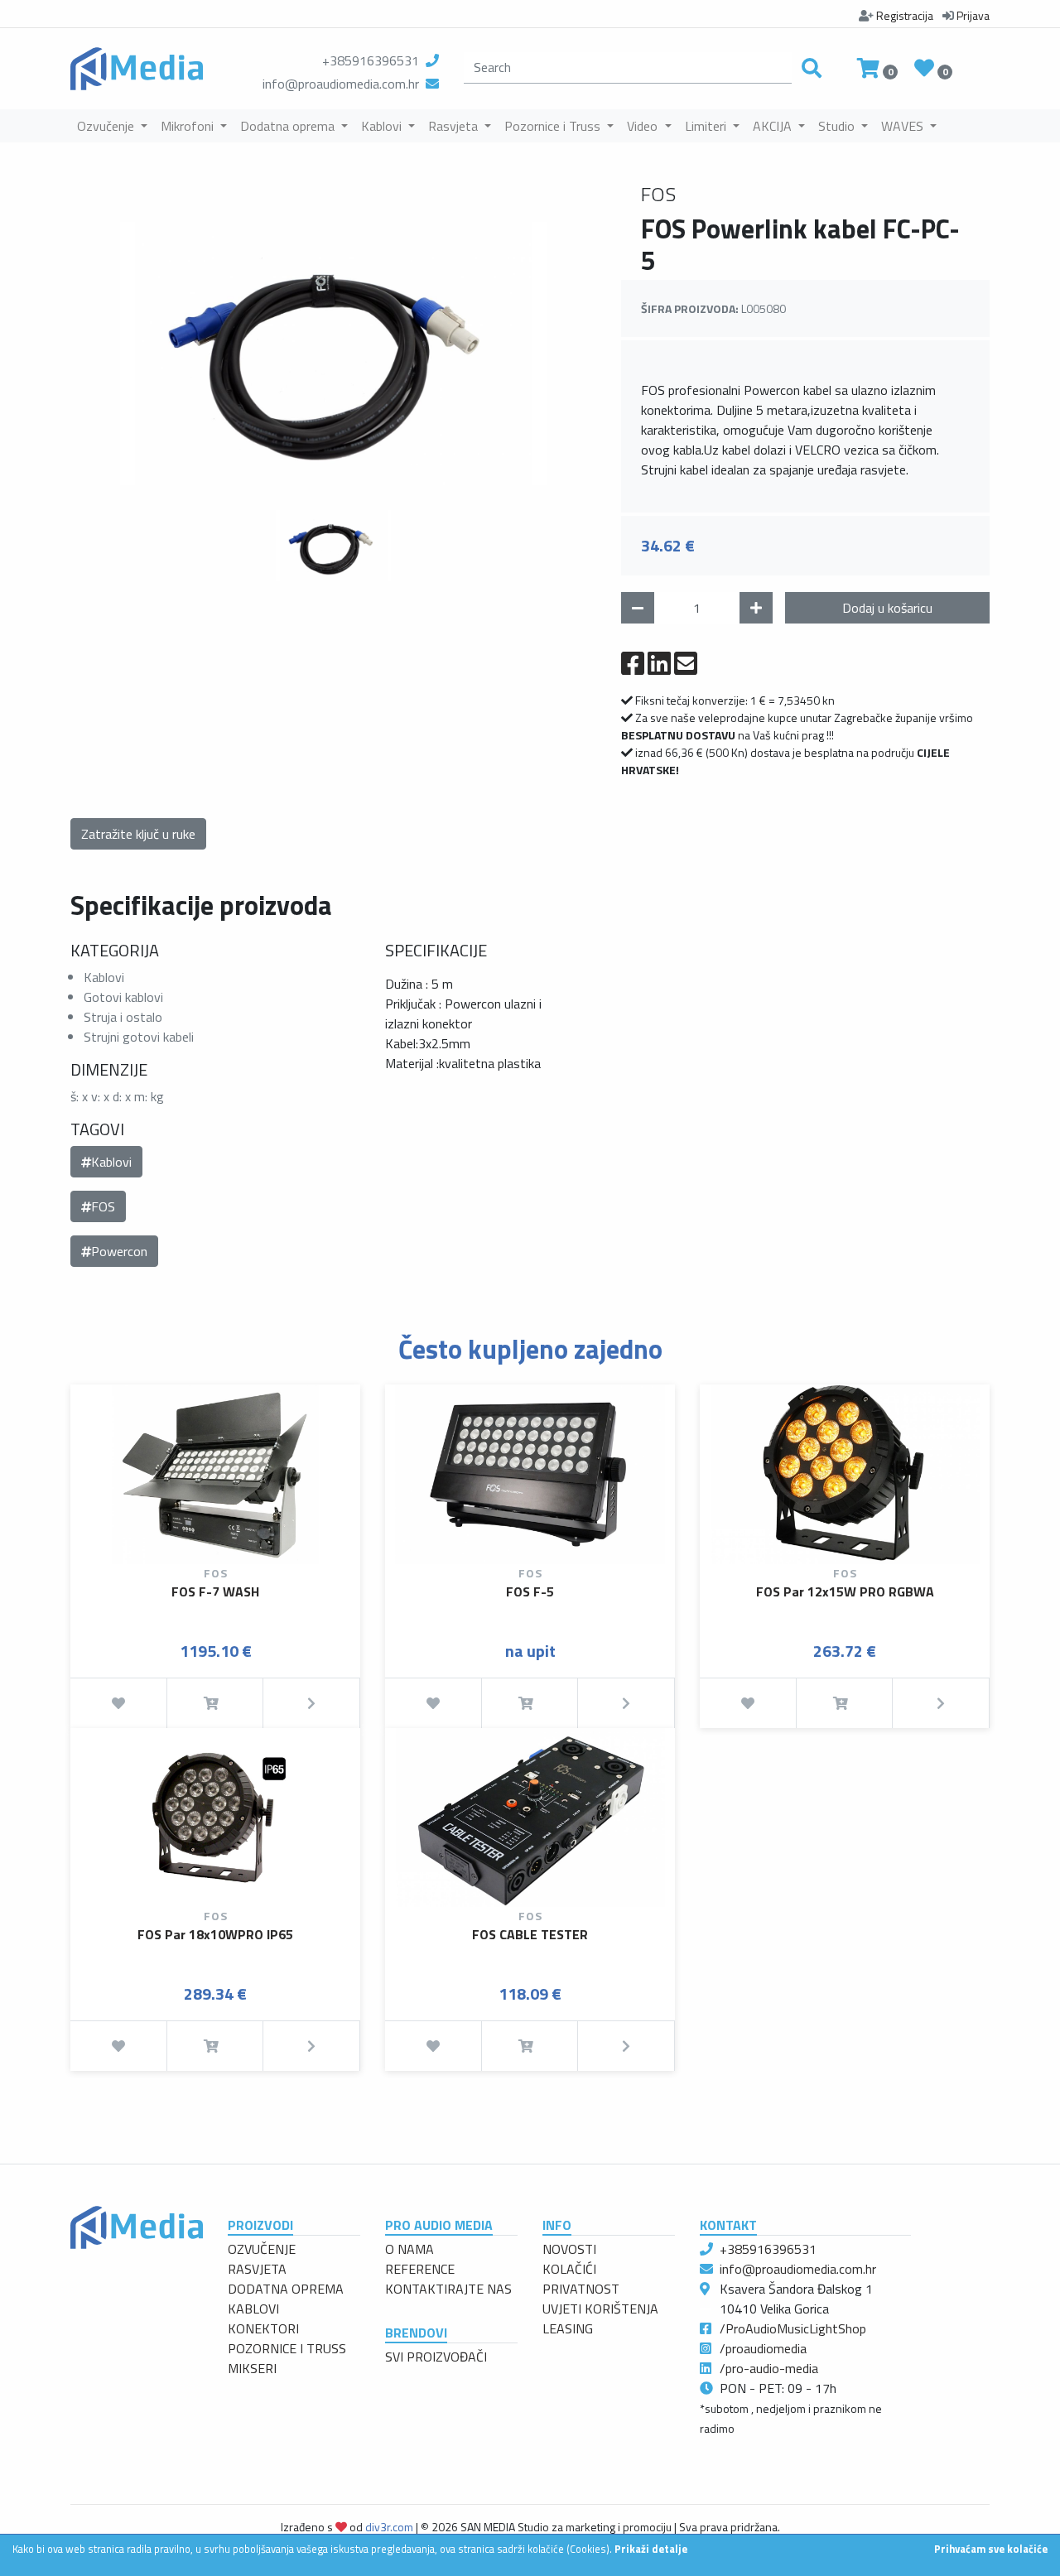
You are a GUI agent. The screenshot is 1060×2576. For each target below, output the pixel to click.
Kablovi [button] (383, 126)
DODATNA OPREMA (286, 2289)
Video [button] (644, 126)
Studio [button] (838, 126)
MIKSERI (252, 2368)
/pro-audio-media (769, 2368)
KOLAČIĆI (569, 2269)
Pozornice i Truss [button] (554, 126)
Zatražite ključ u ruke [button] (138, 834)
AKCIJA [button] (774, 126)
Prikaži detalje (651, 2549)
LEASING (568, 2328)
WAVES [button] (904, 126)
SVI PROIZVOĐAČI (436, 2357)
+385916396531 (371, 60)
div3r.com (389, 2527)
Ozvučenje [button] (107, 126)
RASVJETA (257, 2269)
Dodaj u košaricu (887, 608)
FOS (103, 1206)
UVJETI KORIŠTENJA (600, 2309)
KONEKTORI (263, 2328)
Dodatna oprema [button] (289, 126)
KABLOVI (253, 2309)
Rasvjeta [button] (455, 126)
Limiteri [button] (707, 126)
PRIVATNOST (581, 2289)
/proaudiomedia (763, 2348)
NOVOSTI (569, 2249)
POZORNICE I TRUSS (287, 2348)
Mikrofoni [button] (189, 126)
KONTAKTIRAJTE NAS (448, 2289)
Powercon (119, 1251)
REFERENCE (420, 2269)
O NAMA (410, 2249)
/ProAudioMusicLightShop (793, 2328)
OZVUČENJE (262, 2249)
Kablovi (111, 1162)
